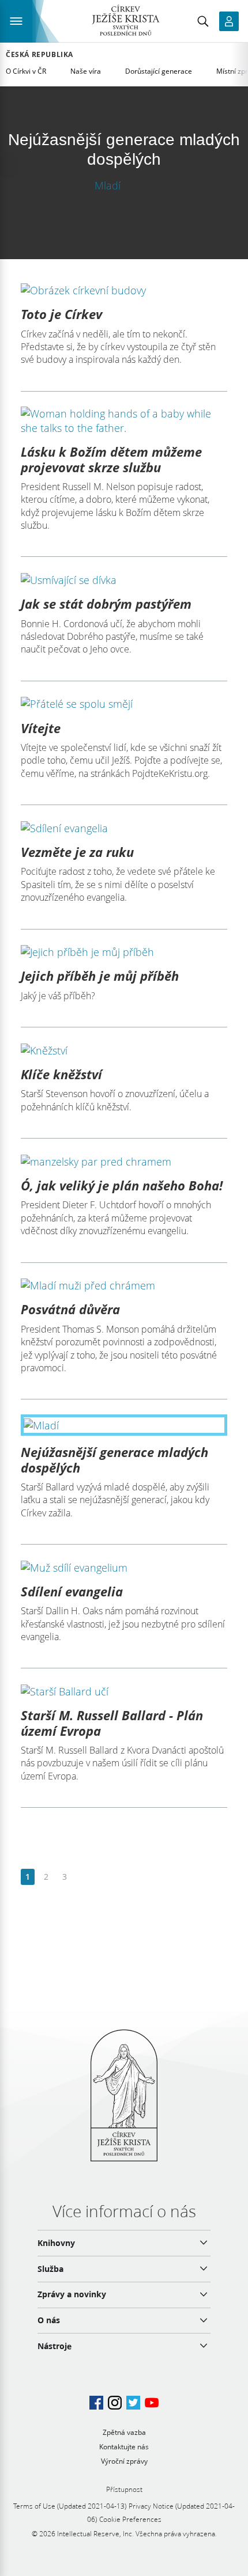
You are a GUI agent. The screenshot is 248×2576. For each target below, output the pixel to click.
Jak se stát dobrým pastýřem (106, 604)
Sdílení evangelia (72, 1591)
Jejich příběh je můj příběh (100, 976)
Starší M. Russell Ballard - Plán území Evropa (112, 1723)
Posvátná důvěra (70, 1309)
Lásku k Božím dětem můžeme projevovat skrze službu (111, 459)
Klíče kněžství (61, 1074)
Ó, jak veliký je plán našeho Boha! (122, 1185)
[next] (83, 1877)
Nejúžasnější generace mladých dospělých (114, 1459)
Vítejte (41, 728)
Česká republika (40, 55)
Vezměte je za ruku (77, 852)
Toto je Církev (61, 314)
